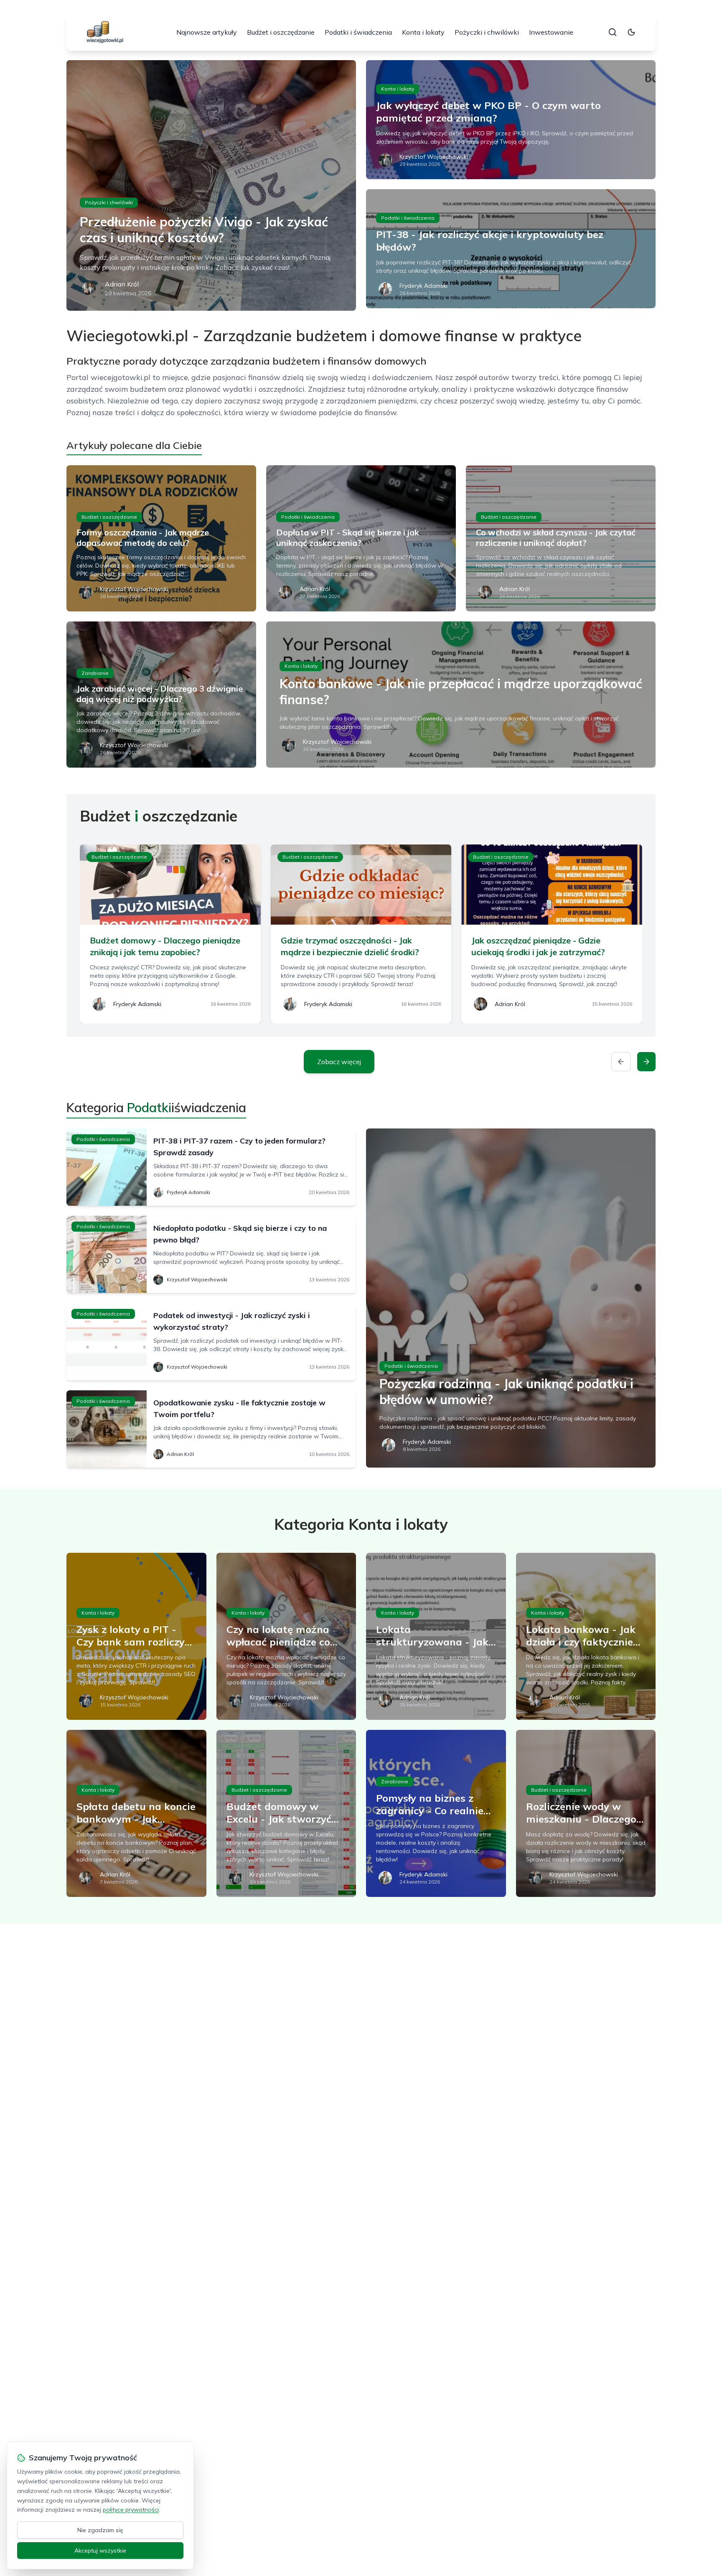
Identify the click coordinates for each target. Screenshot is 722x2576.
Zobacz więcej (339, 1062)
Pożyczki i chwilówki (487, 32)
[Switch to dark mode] (631, 32)
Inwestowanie (551, 32)
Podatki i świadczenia (358, 32)
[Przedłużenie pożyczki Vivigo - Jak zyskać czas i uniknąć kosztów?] (211, 185)
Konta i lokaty (423, 32)
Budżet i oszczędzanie (281, 32)
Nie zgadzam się (100, 2530)
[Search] (613, 32)
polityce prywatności (131, 2510)
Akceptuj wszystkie (100, 2551)
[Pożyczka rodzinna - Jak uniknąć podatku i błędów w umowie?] (511, 1298)
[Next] (646, 1062)
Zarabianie (95, 673)
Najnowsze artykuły (207, 32)
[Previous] (621, 1062)
